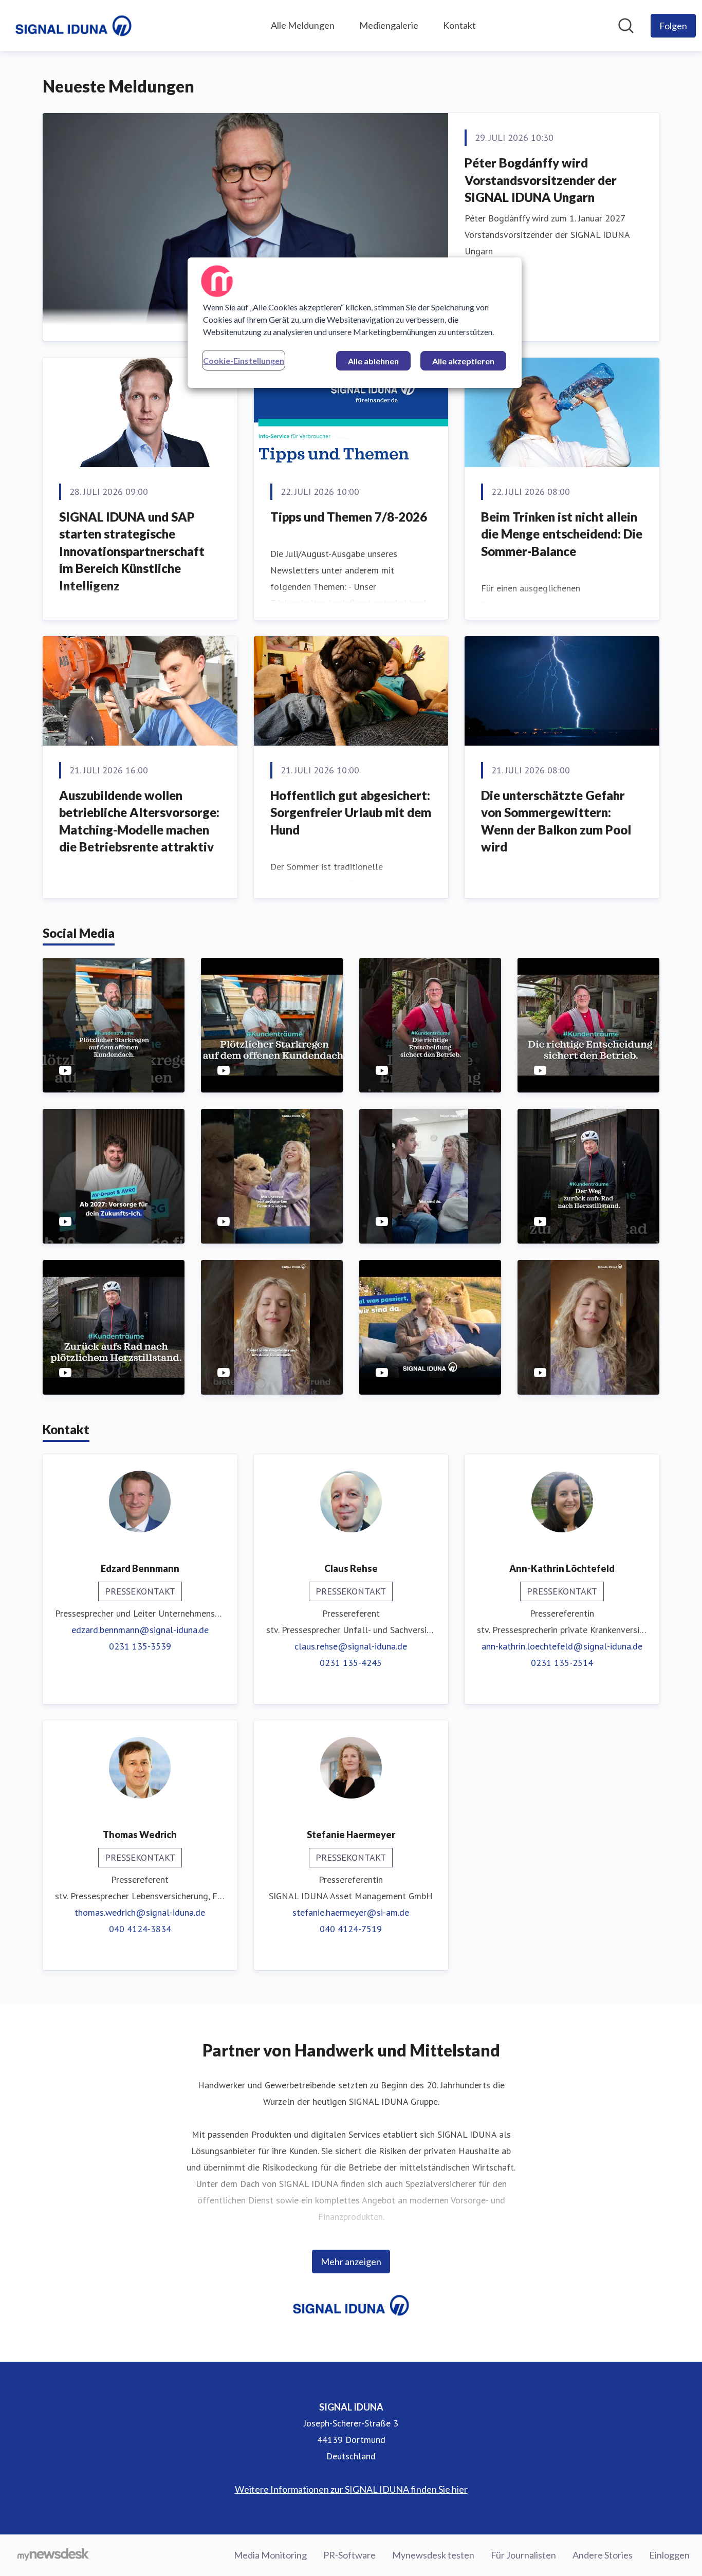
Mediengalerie (389, 25)
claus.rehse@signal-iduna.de (351, 1646)
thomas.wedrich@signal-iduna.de (140, 1912)
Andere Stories (603, 2555)
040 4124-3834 (140, 1929)
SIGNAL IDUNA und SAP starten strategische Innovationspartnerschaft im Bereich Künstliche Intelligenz (132, 551)
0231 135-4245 (351, 1663)
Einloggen (669, 2555)
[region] (355, 323)
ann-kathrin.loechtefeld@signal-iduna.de (562, 1646)
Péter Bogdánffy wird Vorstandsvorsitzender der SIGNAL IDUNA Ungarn (541, 180)
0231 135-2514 (562, 1663)
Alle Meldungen (303, 25)
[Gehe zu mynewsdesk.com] (53, 2555)
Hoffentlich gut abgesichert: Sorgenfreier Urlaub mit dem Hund (351, 812)
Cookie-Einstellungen (244, 360)
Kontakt (459, 25)
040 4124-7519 (351, 1929)
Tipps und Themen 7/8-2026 (349, 517)
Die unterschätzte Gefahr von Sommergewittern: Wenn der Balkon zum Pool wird (556, 821)
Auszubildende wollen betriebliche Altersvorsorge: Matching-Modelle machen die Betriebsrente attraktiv (139, 821)
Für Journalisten (523, 2555)
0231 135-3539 (140, 1646)
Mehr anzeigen (351, 2262)
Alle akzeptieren (463, 361)
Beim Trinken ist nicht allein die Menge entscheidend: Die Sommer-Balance (562, 534)
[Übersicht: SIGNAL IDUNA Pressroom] (73, 26)
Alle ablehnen (373, 361)
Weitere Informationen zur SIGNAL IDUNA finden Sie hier (351, 2489)
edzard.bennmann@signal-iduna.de (140, 1630)
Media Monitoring (270, 2555)
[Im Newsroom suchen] (626, 26)
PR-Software (349, 2555)
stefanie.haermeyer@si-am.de (351, 1912)
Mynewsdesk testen (433, 2555)
